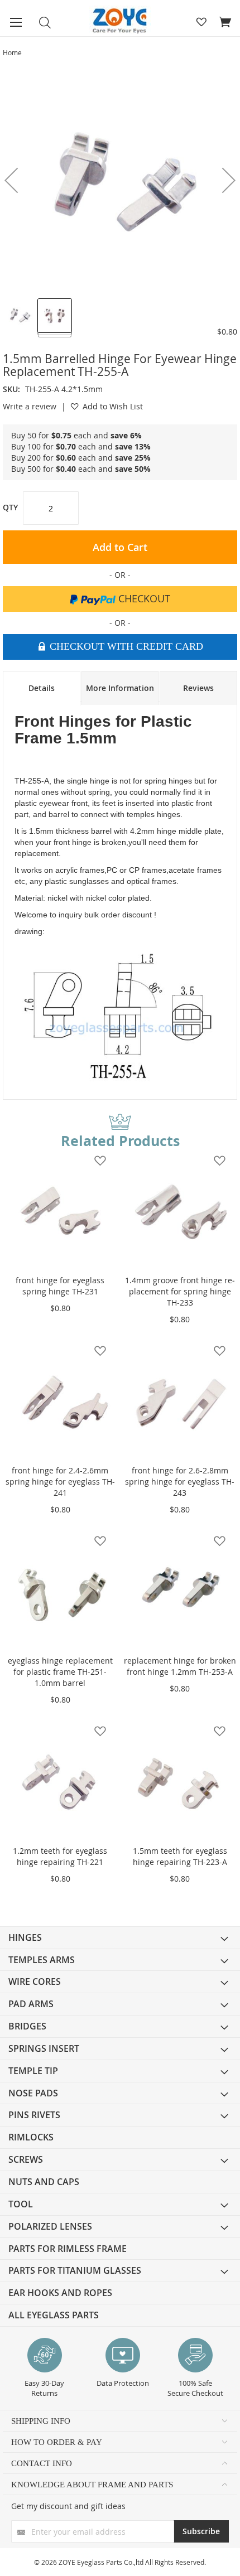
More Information (120, 688)
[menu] (120, 2126)
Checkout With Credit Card (125, 646)
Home (12, 52)
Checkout (143, 598)
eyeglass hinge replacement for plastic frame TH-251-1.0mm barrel (60, 1672)
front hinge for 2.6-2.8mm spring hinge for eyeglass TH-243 (180, 1482)
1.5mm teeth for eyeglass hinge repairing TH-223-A (180, 1856)
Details (42, 688)
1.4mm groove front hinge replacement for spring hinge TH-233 (180, 1291)
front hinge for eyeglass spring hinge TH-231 (60, 1286)
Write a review (30, 406)
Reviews (198, 688)
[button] (20, 315)
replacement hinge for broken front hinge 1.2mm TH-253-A (180, 1666)
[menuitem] (120, 1938)
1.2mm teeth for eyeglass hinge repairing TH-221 (60, 1856)
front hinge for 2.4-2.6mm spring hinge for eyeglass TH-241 (60, 1482)
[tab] (42, 688)
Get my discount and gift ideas (68, 2506)
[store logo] (120, 21)
